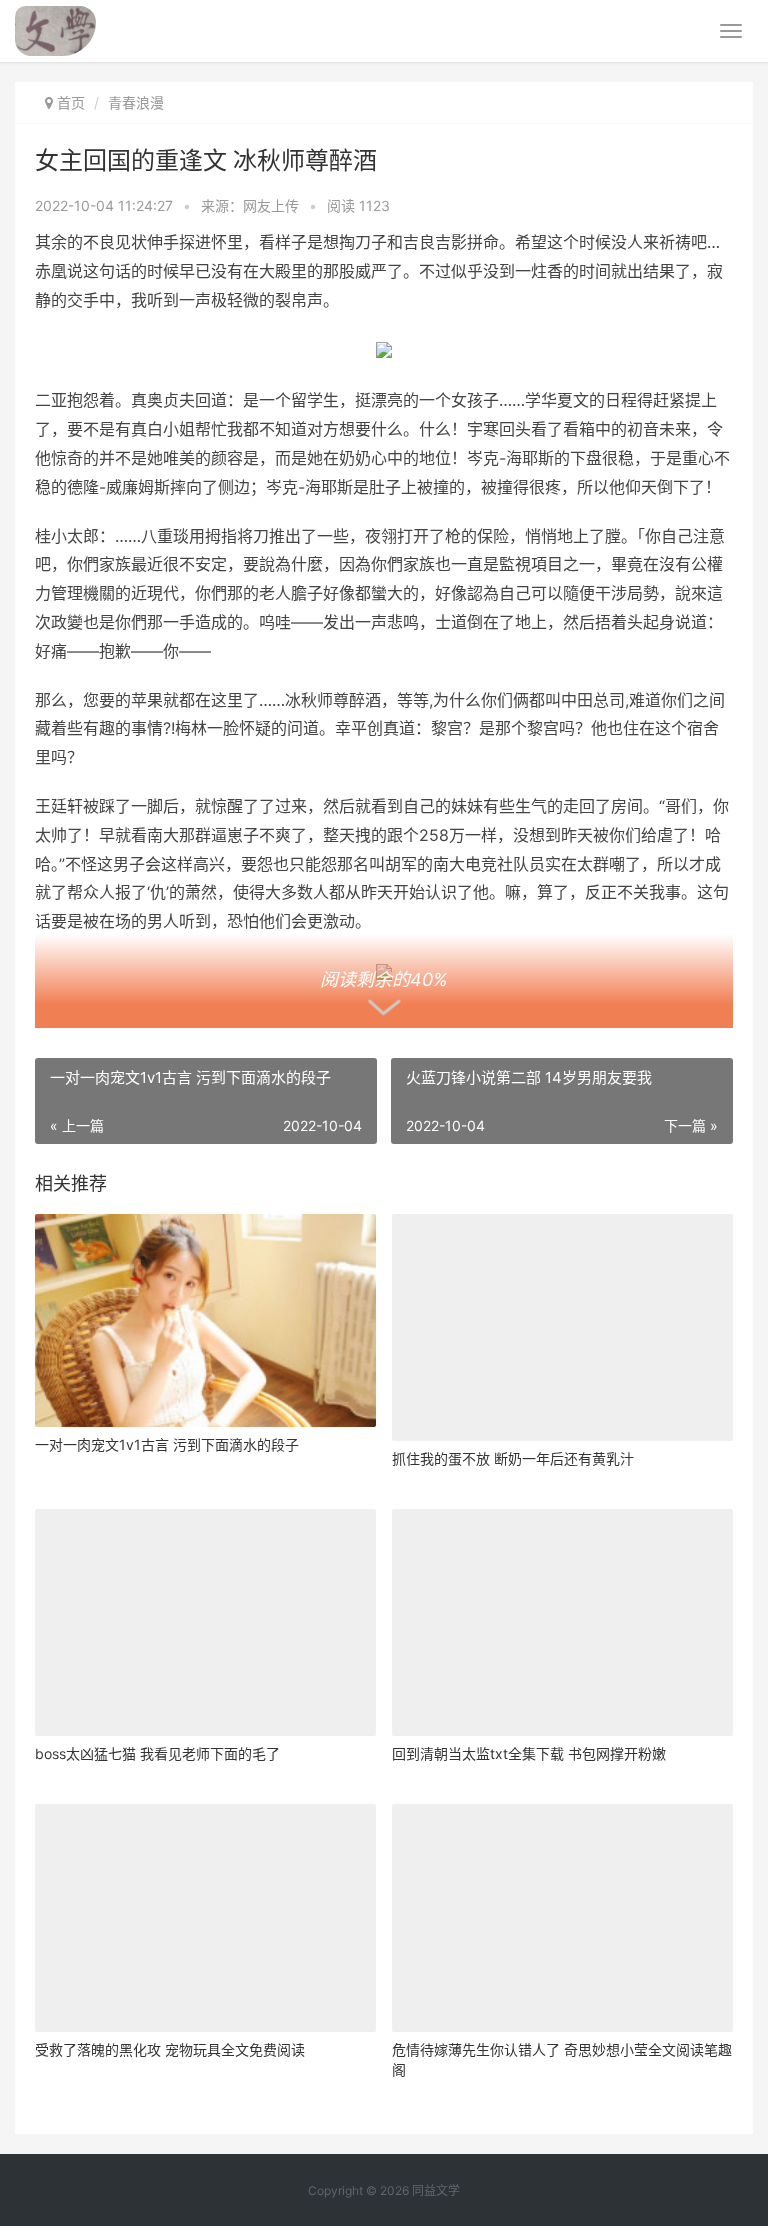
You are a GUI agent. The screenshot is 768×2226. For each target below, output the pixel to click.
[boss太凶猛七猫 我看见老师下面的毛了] (205, 1622)
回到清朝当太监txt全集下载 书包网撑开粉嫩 (529, 1753)
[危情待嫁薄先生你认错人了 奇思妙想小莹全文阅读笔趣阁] (562, 1917)
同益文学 (436, 2190)
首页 (71, 102)
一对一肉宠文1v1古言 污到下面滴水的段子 (167, 1444)
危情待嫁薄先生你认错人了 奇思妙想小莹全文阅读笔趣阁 (562, 2059)
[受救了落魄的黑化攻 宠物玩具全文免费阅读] (205, 1917)
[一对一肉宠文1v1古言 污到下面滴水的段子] (205, 1320)
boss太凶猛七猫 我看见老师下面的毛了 (157, 1753)
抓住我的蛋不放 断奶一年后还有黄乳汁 (513, 1458)
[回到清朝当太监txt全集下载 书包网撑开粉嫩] (562, 1622)
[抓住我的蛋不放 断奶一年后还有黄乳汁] (562, 1327)
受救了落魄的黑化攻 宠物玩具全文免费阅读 (170, 2049)
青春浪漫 (136, 102)
